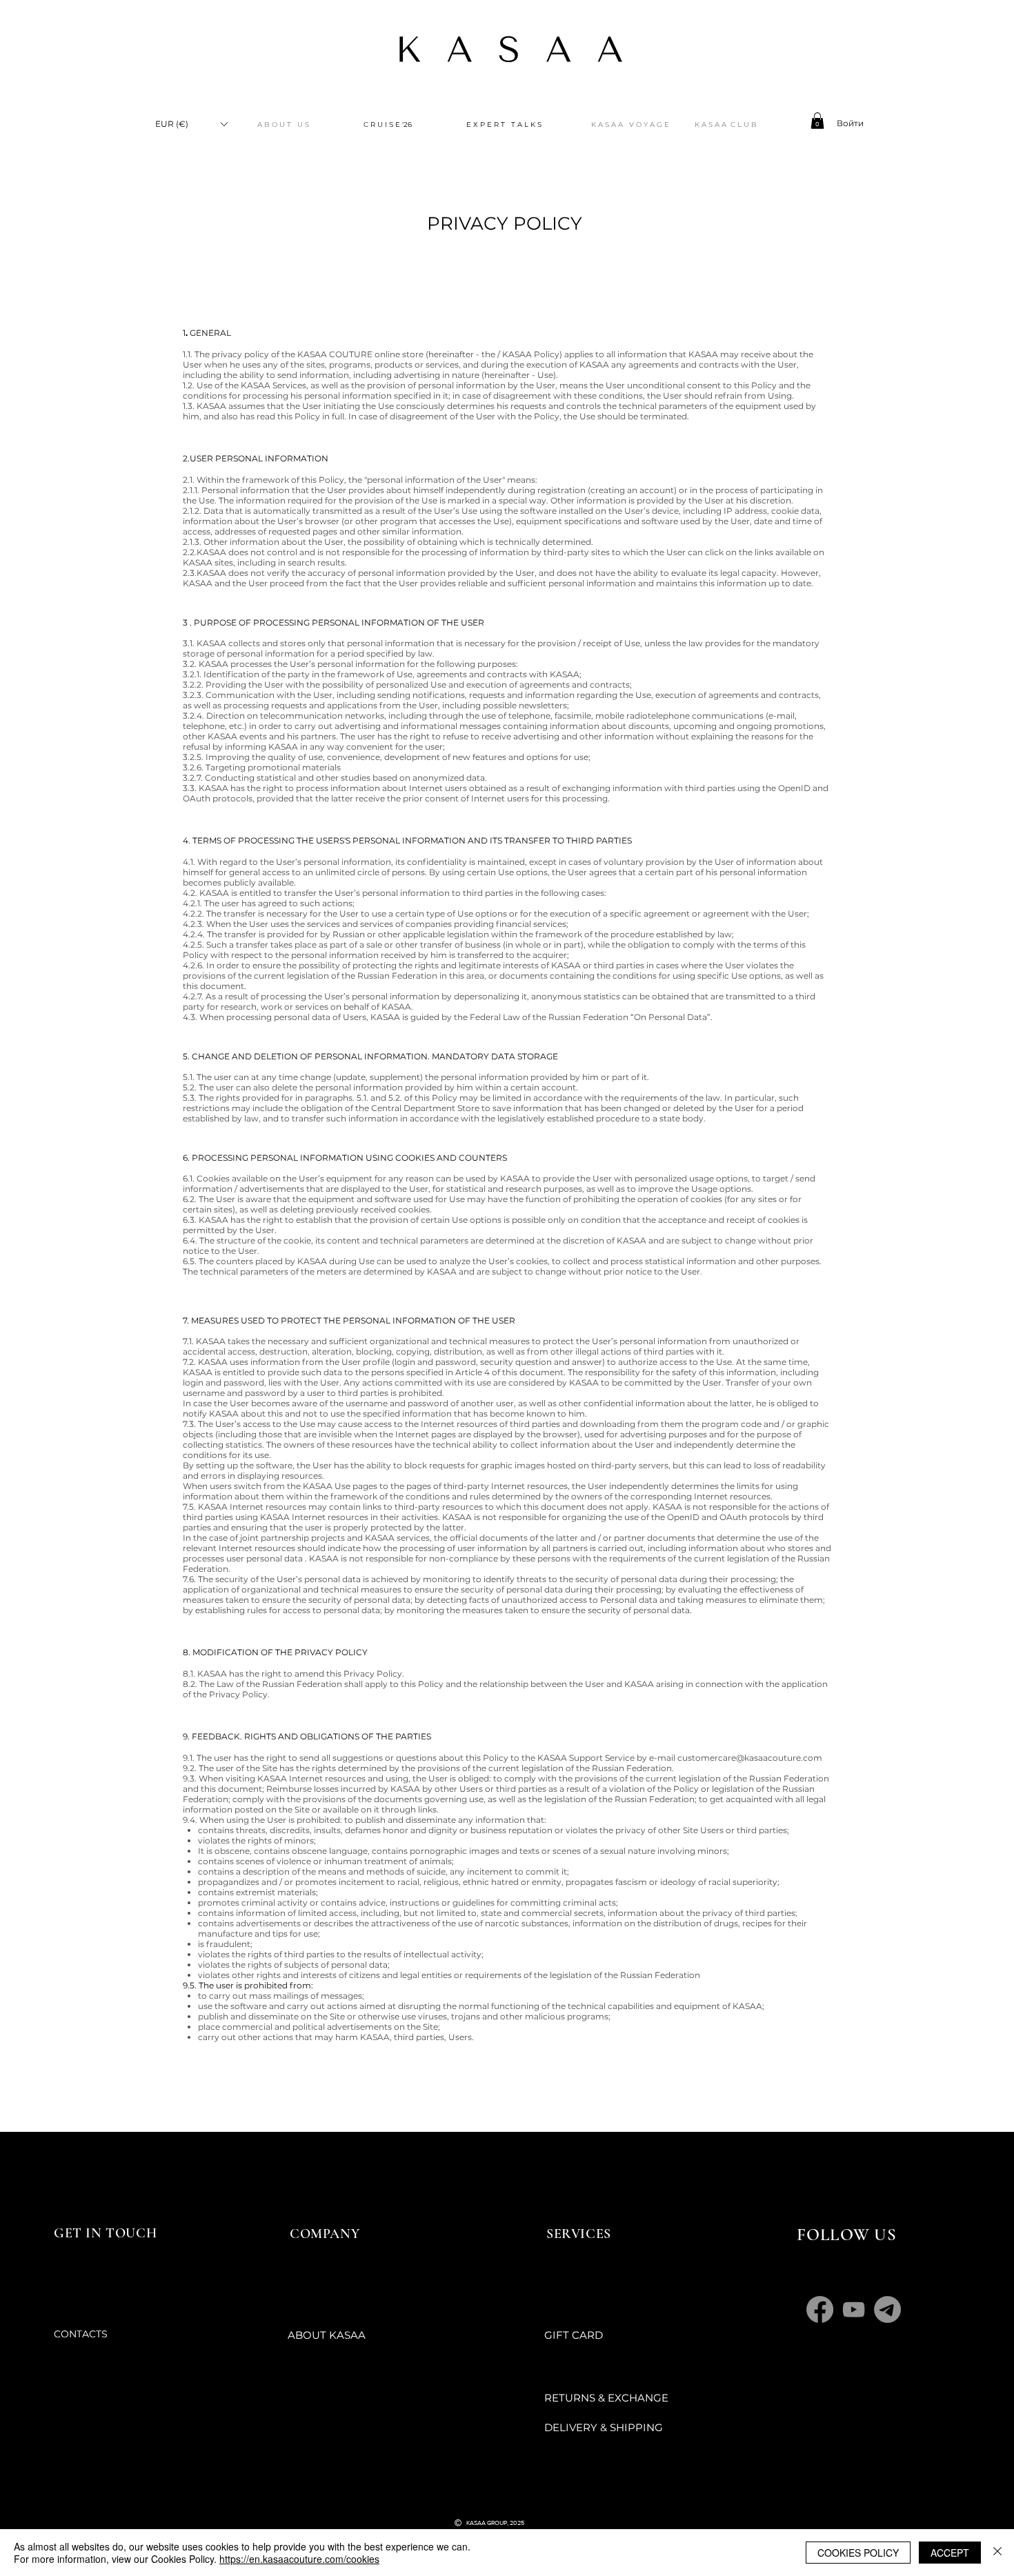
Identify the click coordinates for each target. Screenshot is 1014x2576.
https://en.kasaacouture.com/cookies (299, 2559)
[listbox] (191, 124)
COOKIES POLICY (858, 2553)
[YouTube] (854, 2309)
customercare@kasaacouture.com (750, 1758)
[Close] (997, 2553)
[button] (191, 124)
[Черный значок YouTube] (477, 2496)
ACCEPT (950, 2553)
